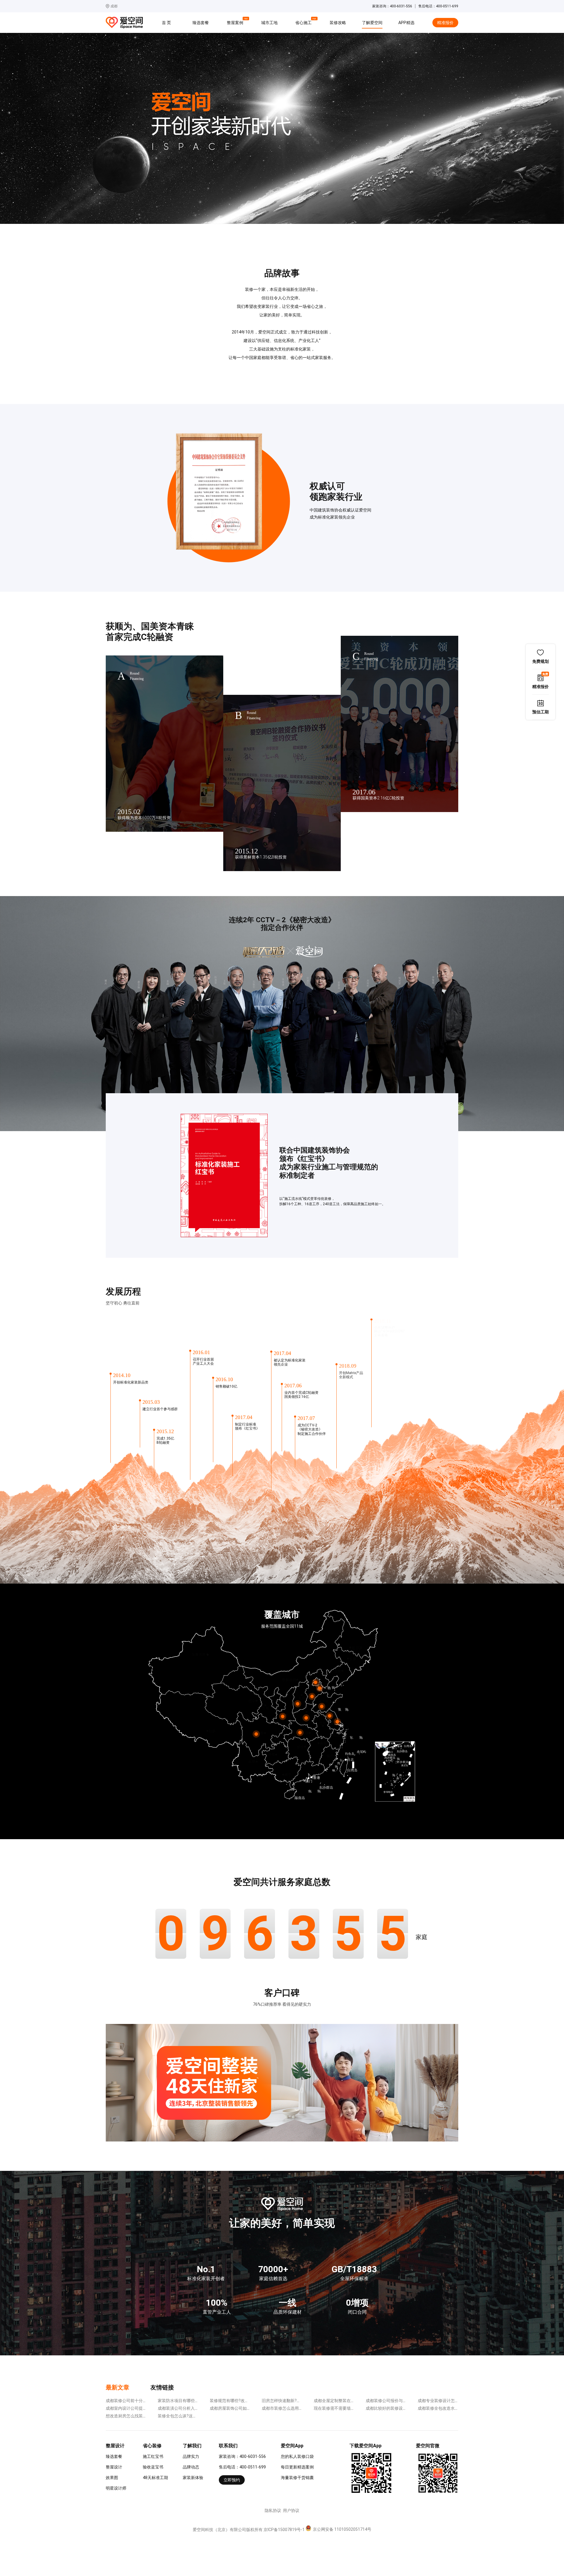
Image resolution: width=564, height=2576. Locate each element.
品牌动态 (191, 2467)
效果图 (112, 2478)
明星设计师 (116, 2488)
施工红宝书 (153, 2456)
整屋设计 (114, 2467)
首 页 (166, 23)
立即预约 (232, 2480)
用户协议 (291, 2510)
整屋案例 (236, 22)
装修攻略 (338, 23)
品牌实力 (191, 2456)
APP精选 (406, 23)
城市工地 (269, 23)
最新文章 (117, 2387)
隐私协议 (273, 2510)
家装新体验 (193, 2478)
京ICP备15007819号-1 (284, 2530)
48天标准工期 (155, 2478)
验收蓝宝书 (153, 2467)
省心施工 (304, 22)
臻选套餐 (201, 23)
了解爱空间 (372, 23)
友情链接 (162, 2387)
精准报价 (445, 23)
